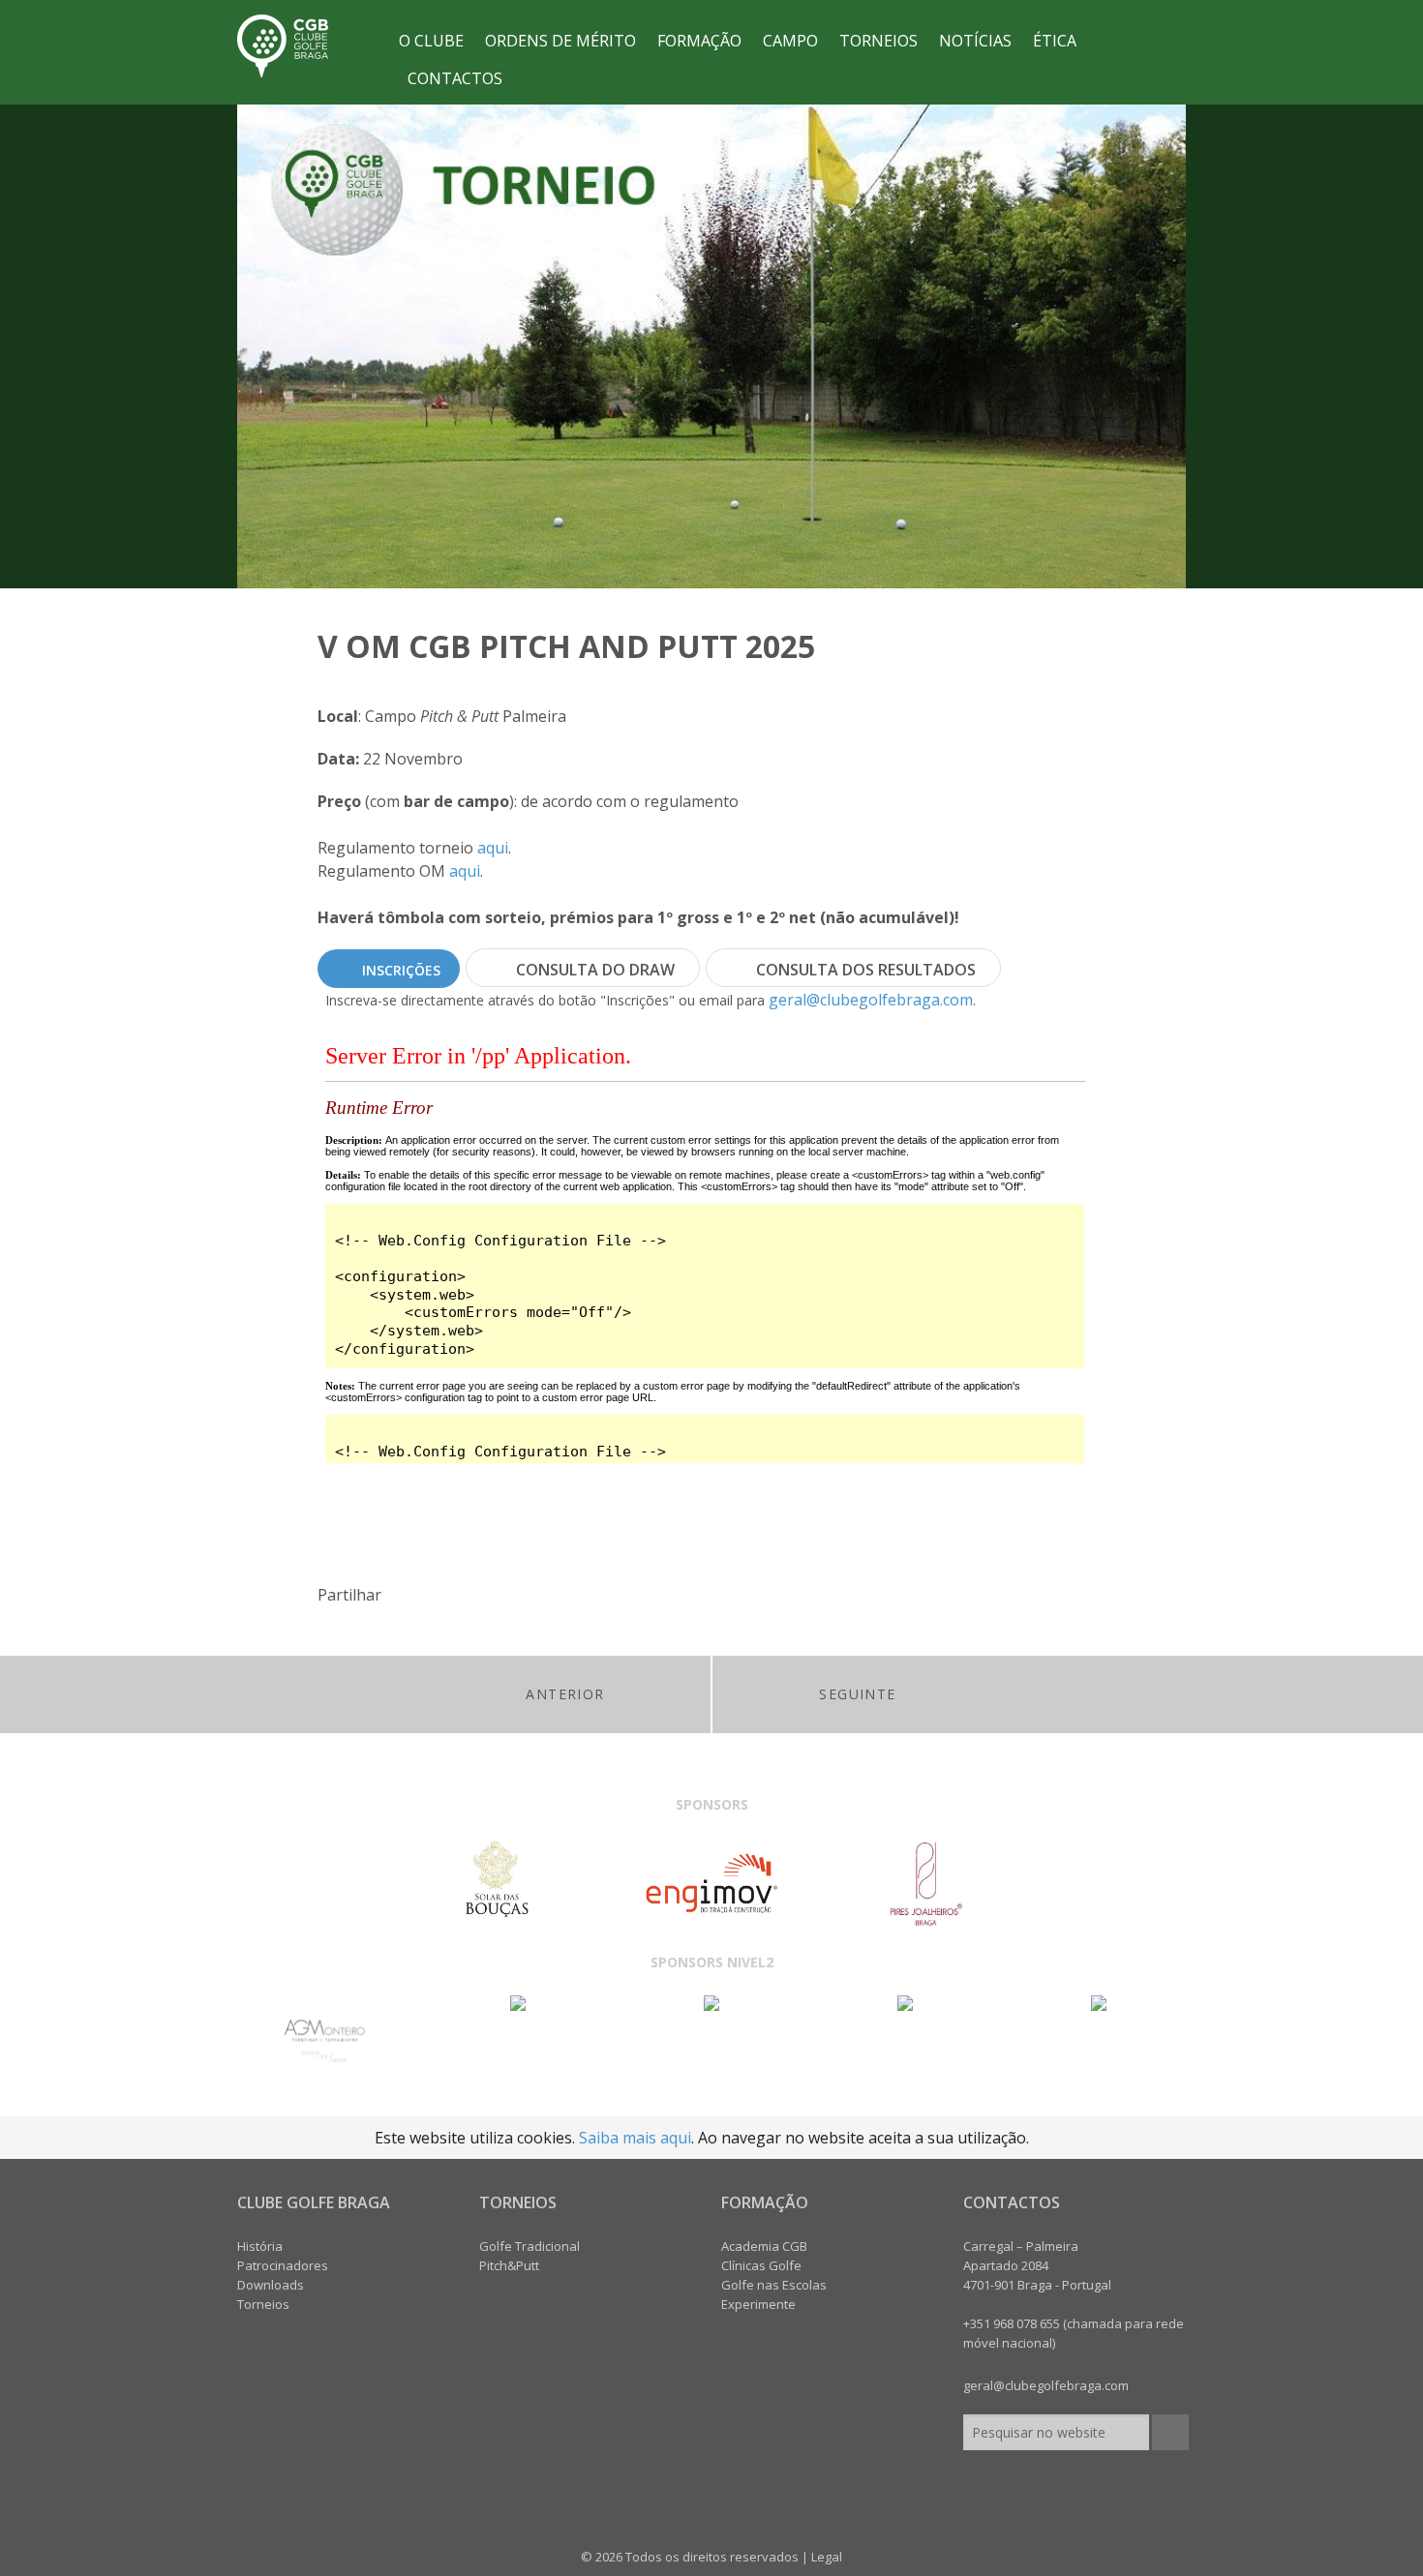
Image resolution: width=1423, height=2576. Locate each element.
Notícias (975, 41)
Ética (1055, 41)
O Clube (431, 41)
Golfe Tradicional (530, 2246)
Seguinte (857, 1694)
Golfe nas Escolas (774, 2285)
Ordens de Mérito (560, 41)
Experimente (758, 2304)
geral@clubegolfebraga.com (871, 1000)
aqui (493, 848)
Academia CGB (764, 2246)
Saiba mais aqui (635, 2138)
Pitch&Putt (509, 2265)
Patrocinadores (283, 2265)
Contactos (455, 78)
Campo (790, 41)
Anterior (565, 1694)
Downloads (271, 2285)
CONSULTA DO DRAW (595, 970)
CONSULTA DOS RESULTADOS (866, 970)
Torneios (878, 41)
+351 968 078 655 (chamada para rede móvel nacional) (1074, 2333)
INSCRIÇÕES (401, 970)
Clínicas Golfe (761, 2265)
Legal (827, 2557)
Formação (699, 41)
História (260, 2246)
